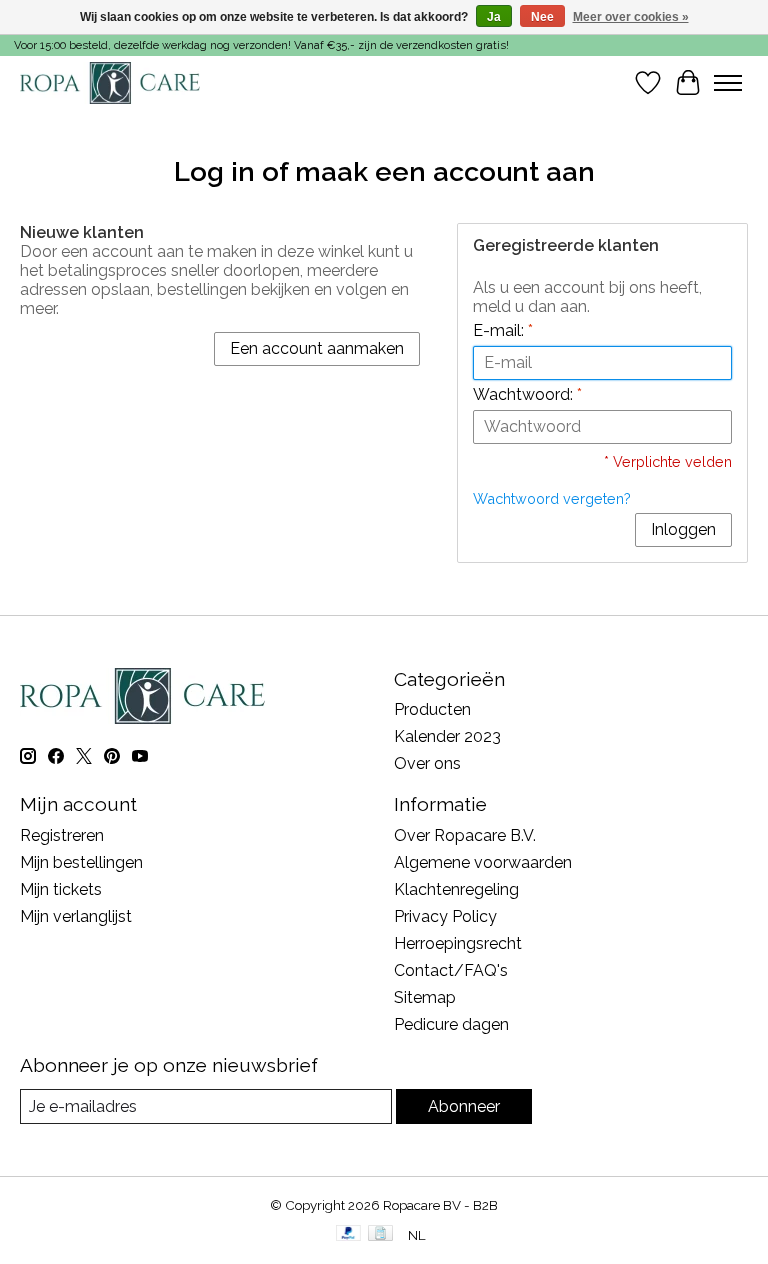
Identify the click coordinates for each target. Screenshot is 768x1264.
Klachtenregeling (456, 889)
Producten (432, 709)
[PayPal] (349, 1234)
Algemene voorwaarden (483, 862)
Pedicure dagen (451, 1024)
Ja (494, 17)
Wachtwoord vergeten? (552, 498)
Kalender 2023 (447, 736)
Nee (542, 17)
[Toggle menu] (728, 83)
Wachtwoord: (527, 394)
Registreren (62, 835)
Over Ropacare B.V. (465, 835)
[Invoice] (380, 1234)
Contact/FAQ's (451, 970)
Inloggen (683, 529)
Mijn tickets (61, 889)
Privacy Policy (445, 916)
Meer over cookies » (631, 17)
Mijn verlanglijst (76, 916)
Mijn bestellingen (81, 862)
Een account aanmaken (317, 348)
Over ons (427, 763)
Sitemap (425, 997)
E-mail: (503, 330)
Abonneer (464, 1106)
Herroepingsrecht (458, 943)
